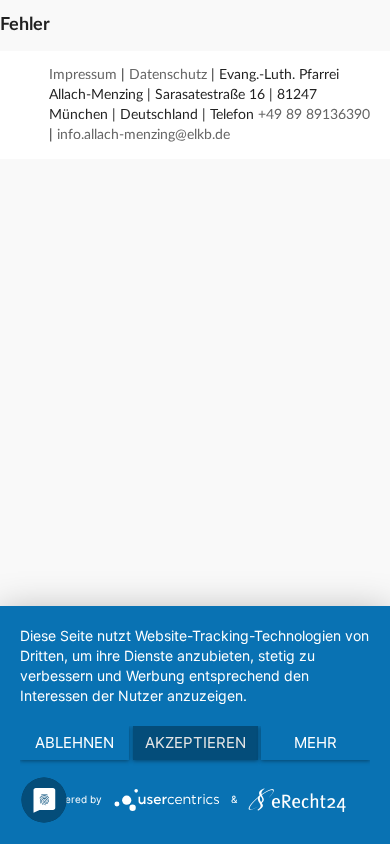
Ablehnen (74, 742)
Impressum (83, 75)
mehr (315, 742)
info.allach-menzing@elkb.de (143, 135)
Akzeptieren (195, 742)
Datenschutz (168, 75)
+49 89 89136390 (314, 115)
